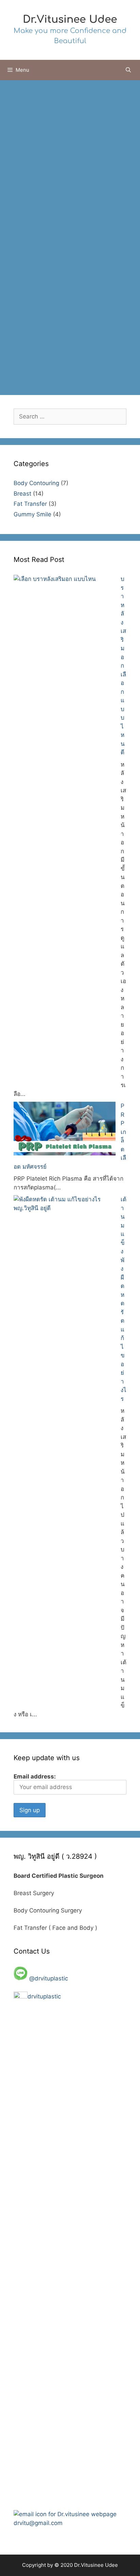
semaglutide (61, 345)
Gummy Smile (32, 514)
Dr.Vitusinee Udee (70, 20)
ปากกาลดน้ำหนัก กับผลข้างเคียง (69, 142)
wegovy (92, 345)
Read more (58, 313)
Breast (22, 494)
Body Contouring (41, 334)
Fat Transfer (30, 504)
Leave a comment (42, 366)
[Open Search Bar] (128, 70)
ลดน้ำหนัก (52, 356)
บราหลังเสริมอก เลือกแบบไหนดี (123, 666)
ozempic (29, 345)
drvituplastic (45, 1996)
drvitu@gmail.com (38, 2523)
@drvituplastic (49, 1978)
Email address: (35, 1776)
